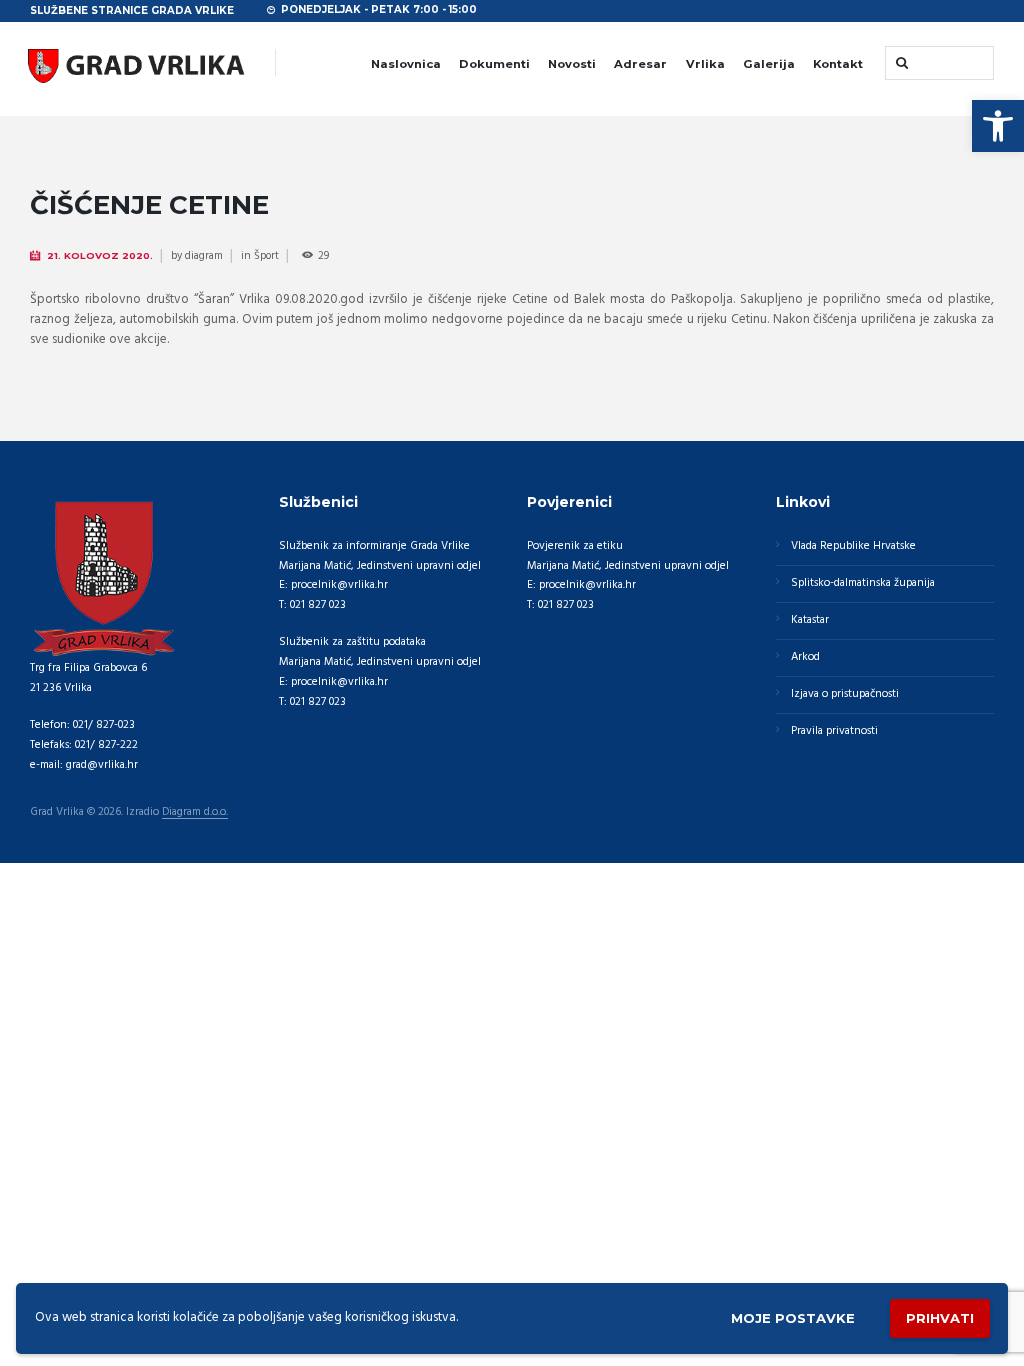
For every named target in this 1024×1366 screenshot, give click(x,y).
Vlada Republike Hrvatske (853, 546)
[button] (998, 126)
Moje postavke (793, 1318)
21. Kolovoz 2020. (100, 255)
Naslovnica (406, 64)
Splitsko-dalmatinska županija (863, 583)
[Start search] (900, 62)
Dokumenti (494, 64)
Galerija (769, 64)
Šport (266, 256)
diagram (204, 256)
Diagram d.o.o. (195, 813)
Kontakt (838, 64)
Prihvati (940, 1318)
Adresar (640, 64)
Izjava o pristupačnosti (845, 694)
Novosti (572, 64)
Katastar (810, 620)
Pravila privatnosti (834, 731)
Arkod (805, 657)
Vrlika (705, 64)
